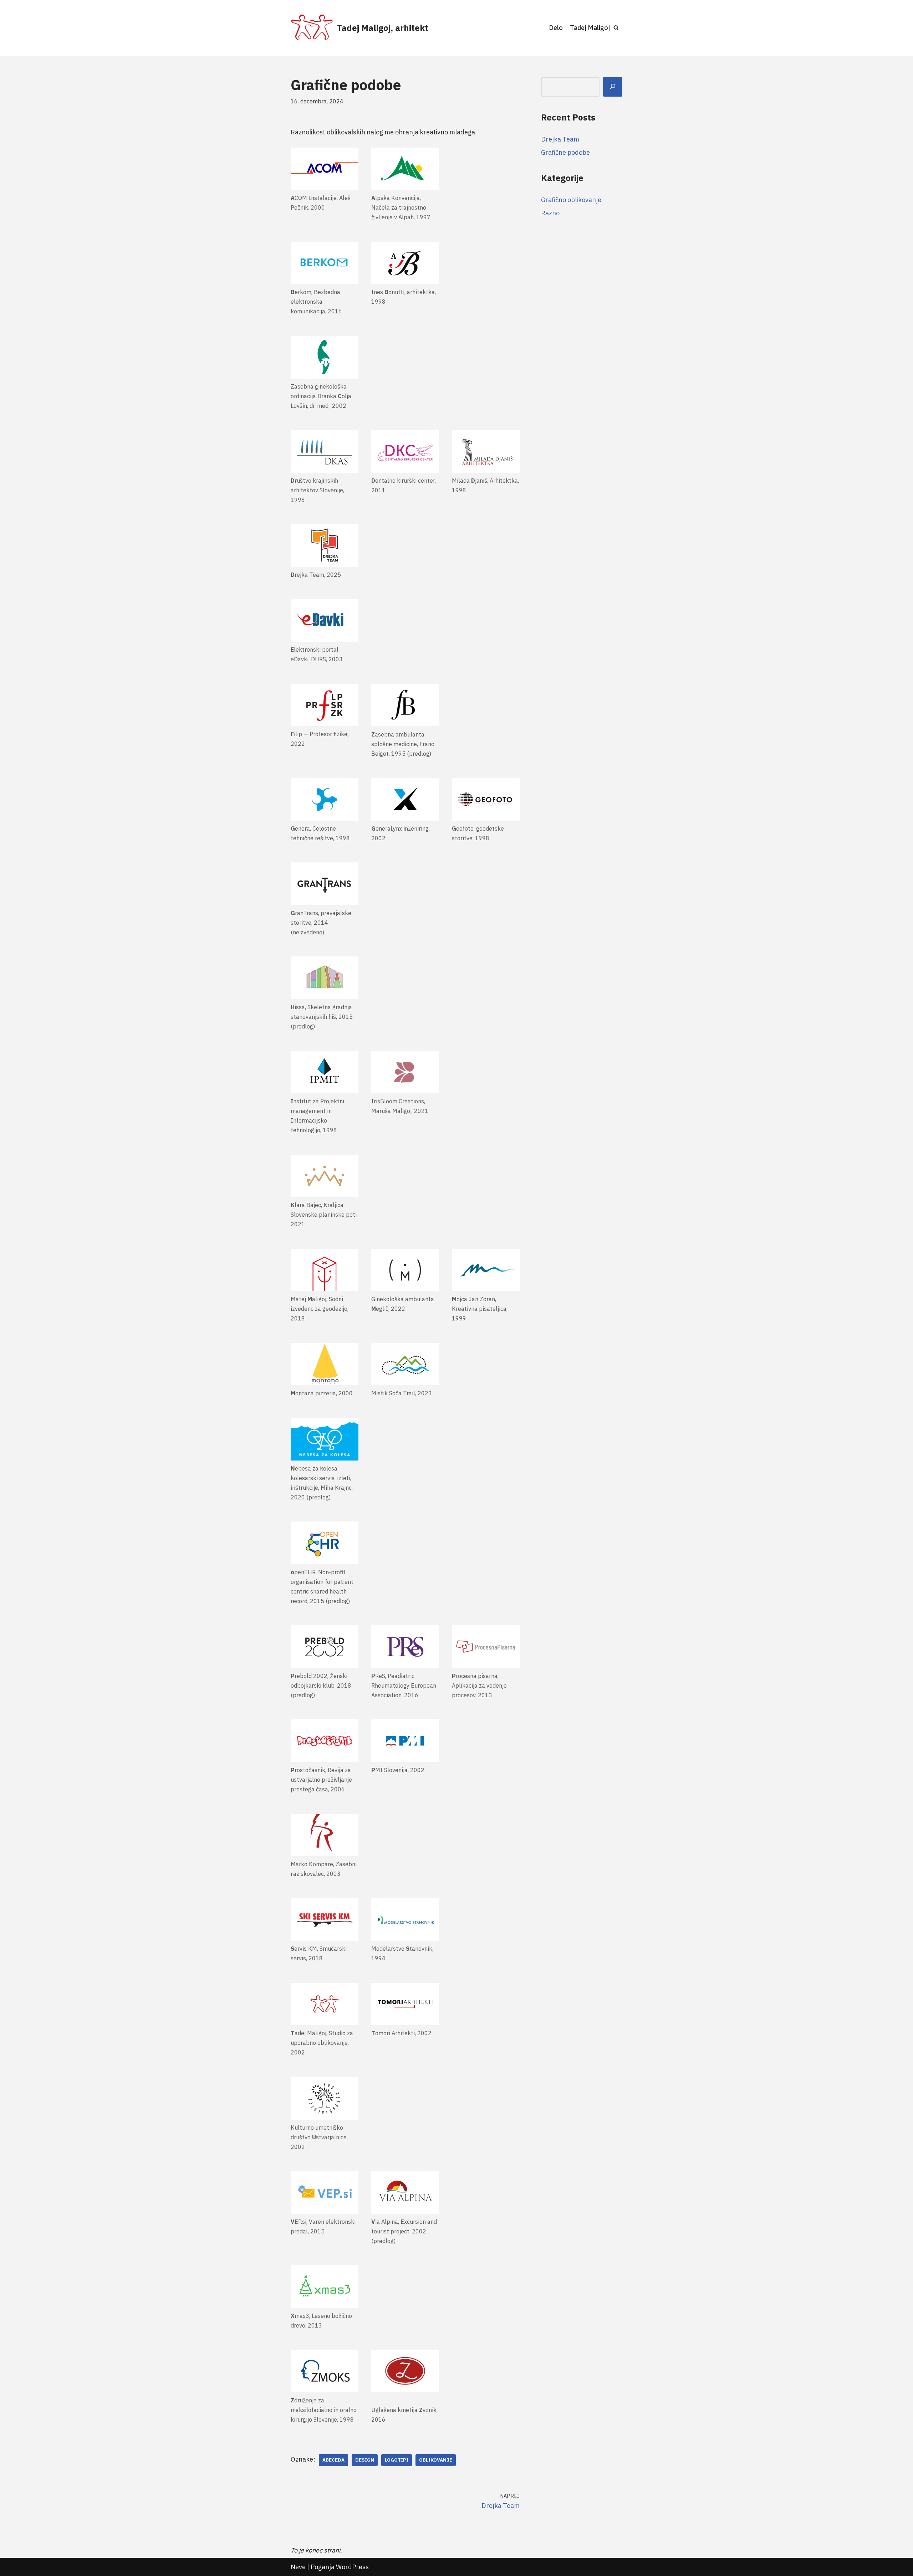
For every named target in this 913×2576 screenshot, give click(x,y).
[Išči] (613, 87)
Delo (556, 28)
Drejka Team (560, 139)
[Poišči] (616, 28)
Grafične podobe (565, 152)
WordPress (352, 2567)
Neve (298, 2567)
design (365, 2460)
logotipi (397, 2460)
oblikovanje (436, 2460)
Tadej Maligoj (590, 28)
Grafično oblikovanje (571, 200)
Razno (550, 213)
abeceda (333, 2460)
